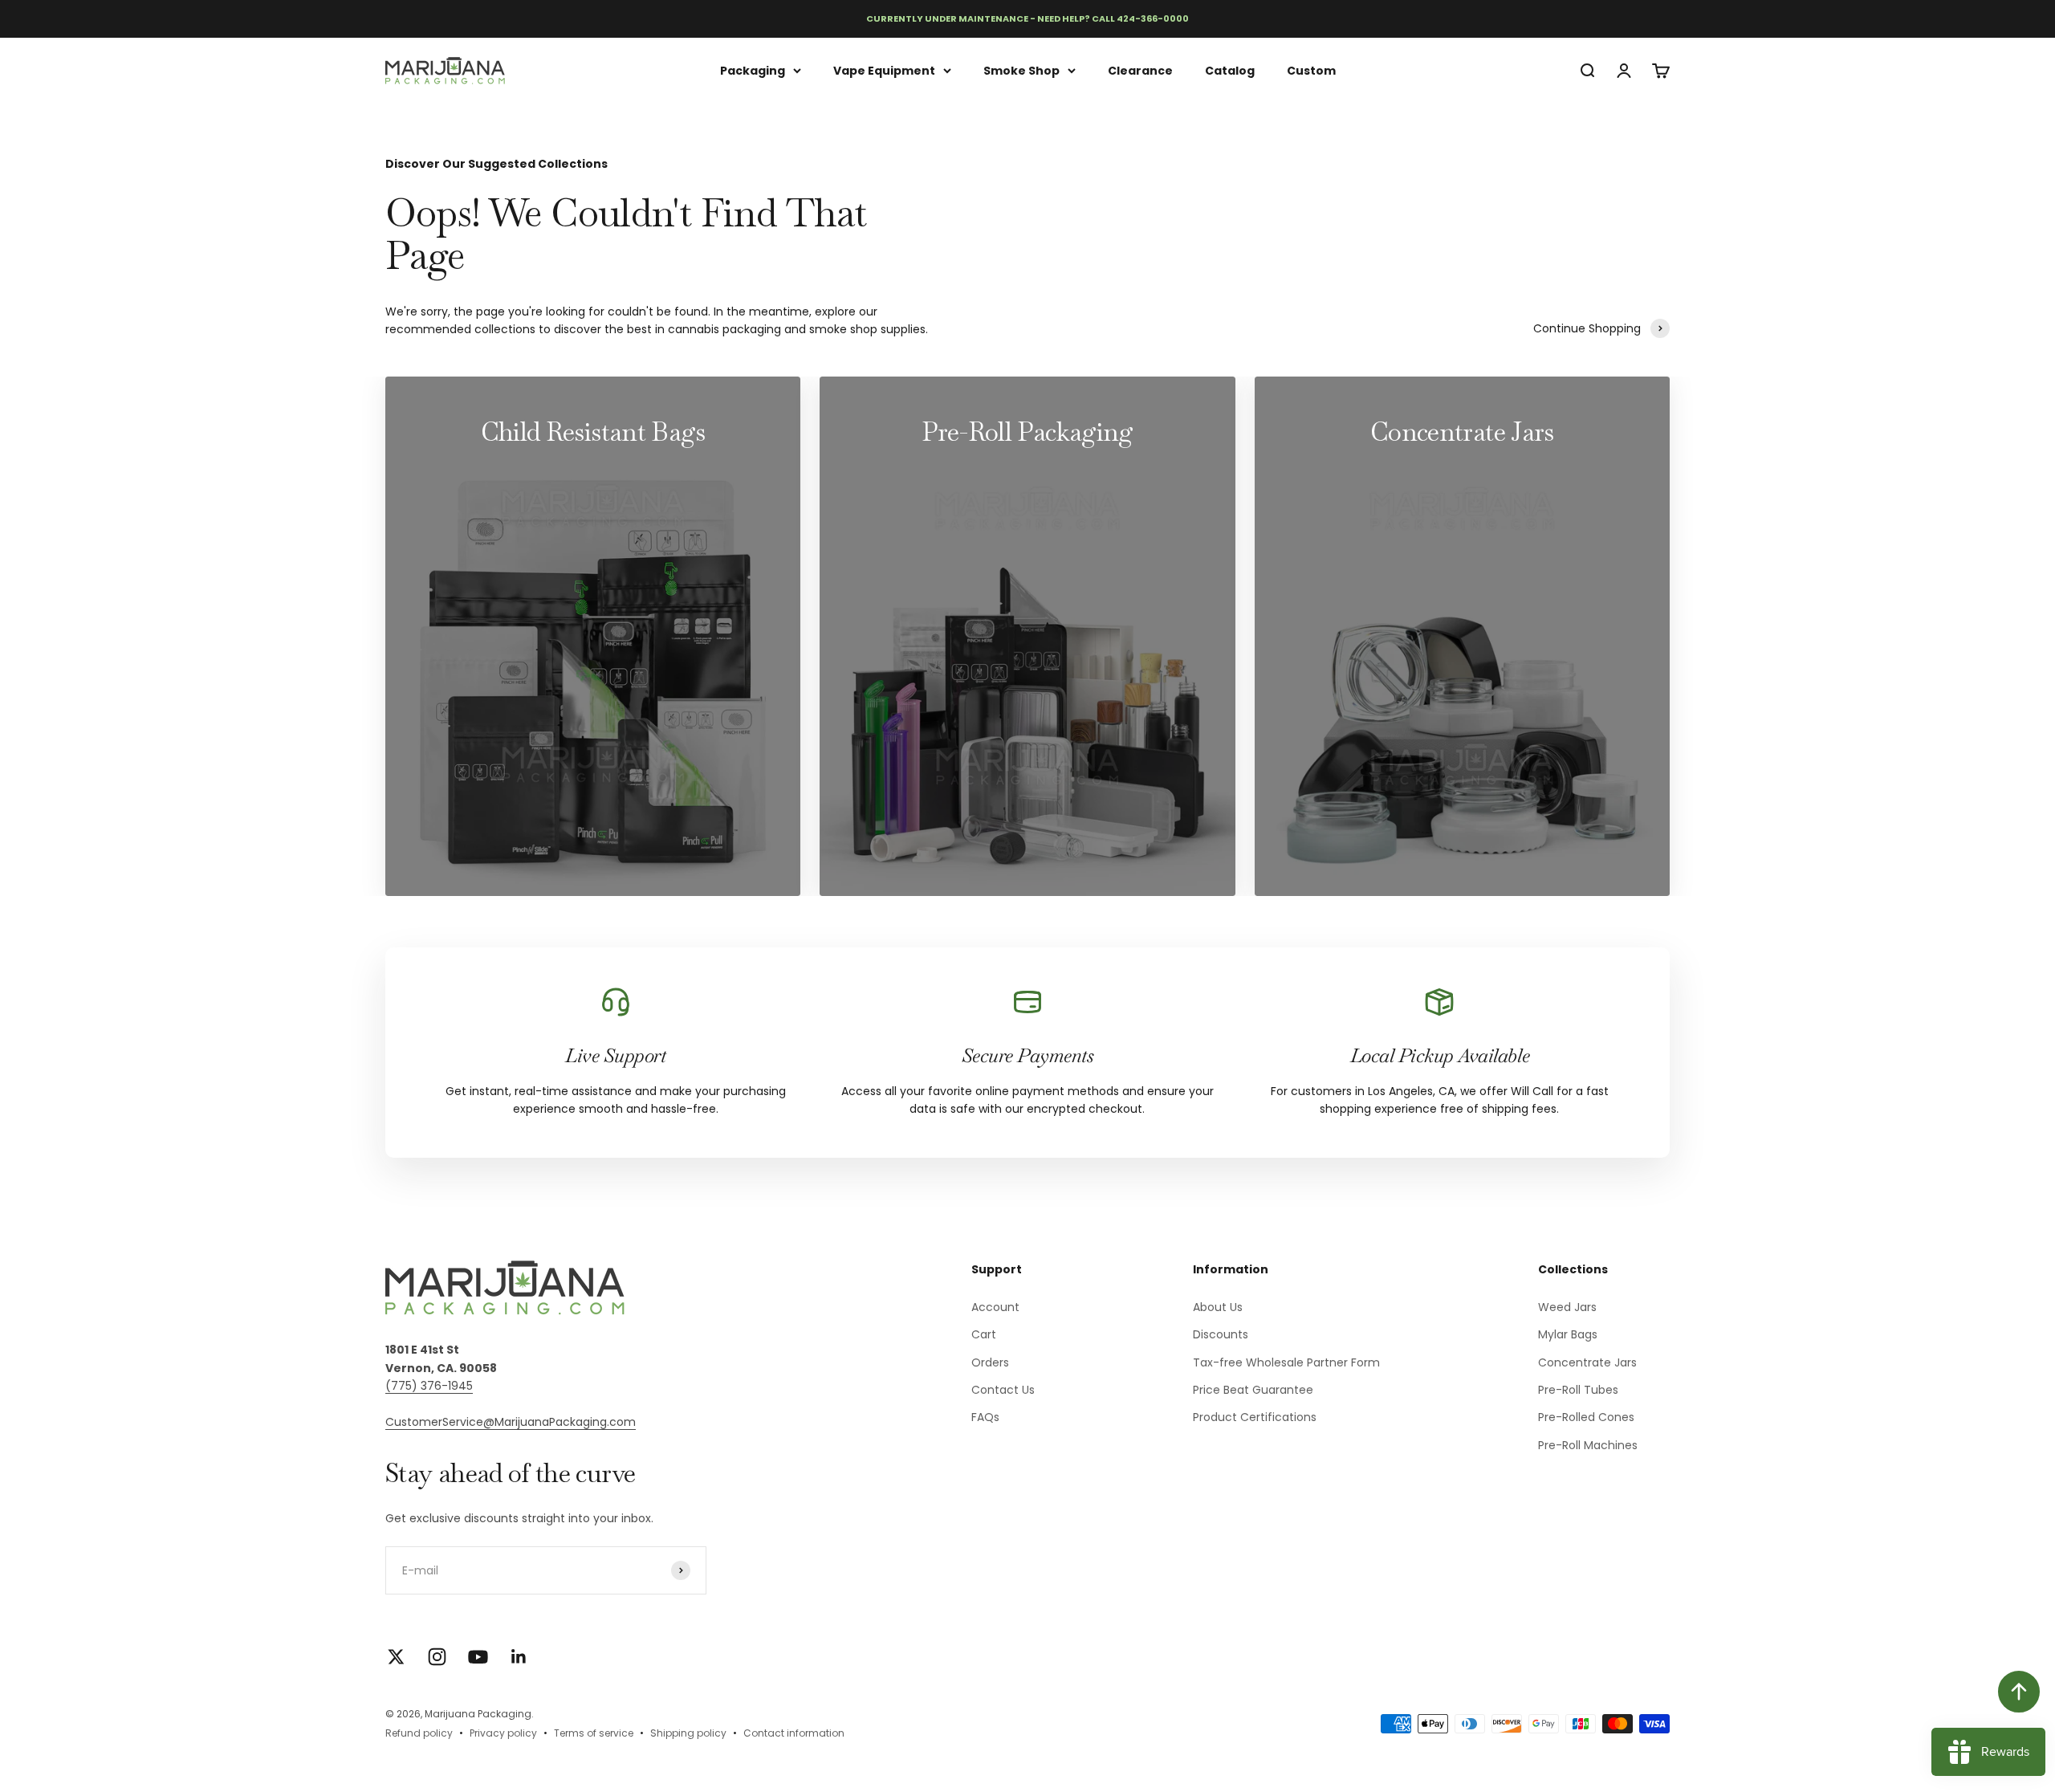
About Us (1218, 1307)
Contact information (794, 1733)
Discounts (1221, 1334)
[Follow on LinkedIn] (519, 1657)
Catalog (1230, 70)
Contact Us (1003, 1390)
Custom (1311, 70)
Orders (990, 1362)
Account (995, 1307)
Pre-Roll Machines (1588, 1445)
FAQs (985, 1417)
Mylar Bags (1568, 1334)
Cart (984, 1334)
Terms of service (594, 1733)
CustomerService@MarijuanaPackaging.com (511, 1422)
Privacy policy (503, 1733)
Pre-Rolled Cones (1586, 1417)
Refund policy (419, 1733)
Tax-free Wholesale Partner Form (1286, 1362)
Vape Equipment (884, 70)
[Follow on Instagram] (437, 1657)
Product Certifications (1255, 1417)
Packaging (753, 70)
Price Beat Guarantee (1253, 1390)
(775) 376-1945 (429, 1386)
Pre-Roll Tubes (1578, 1390)
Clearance (1140, 70)
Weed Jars (1567, 1307)
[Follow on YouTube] (478, 1657)
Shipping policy (688, 1733)
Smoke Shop (1021, 70)
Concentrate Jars (1587, 1362)
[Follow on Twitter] (396, 1657)
